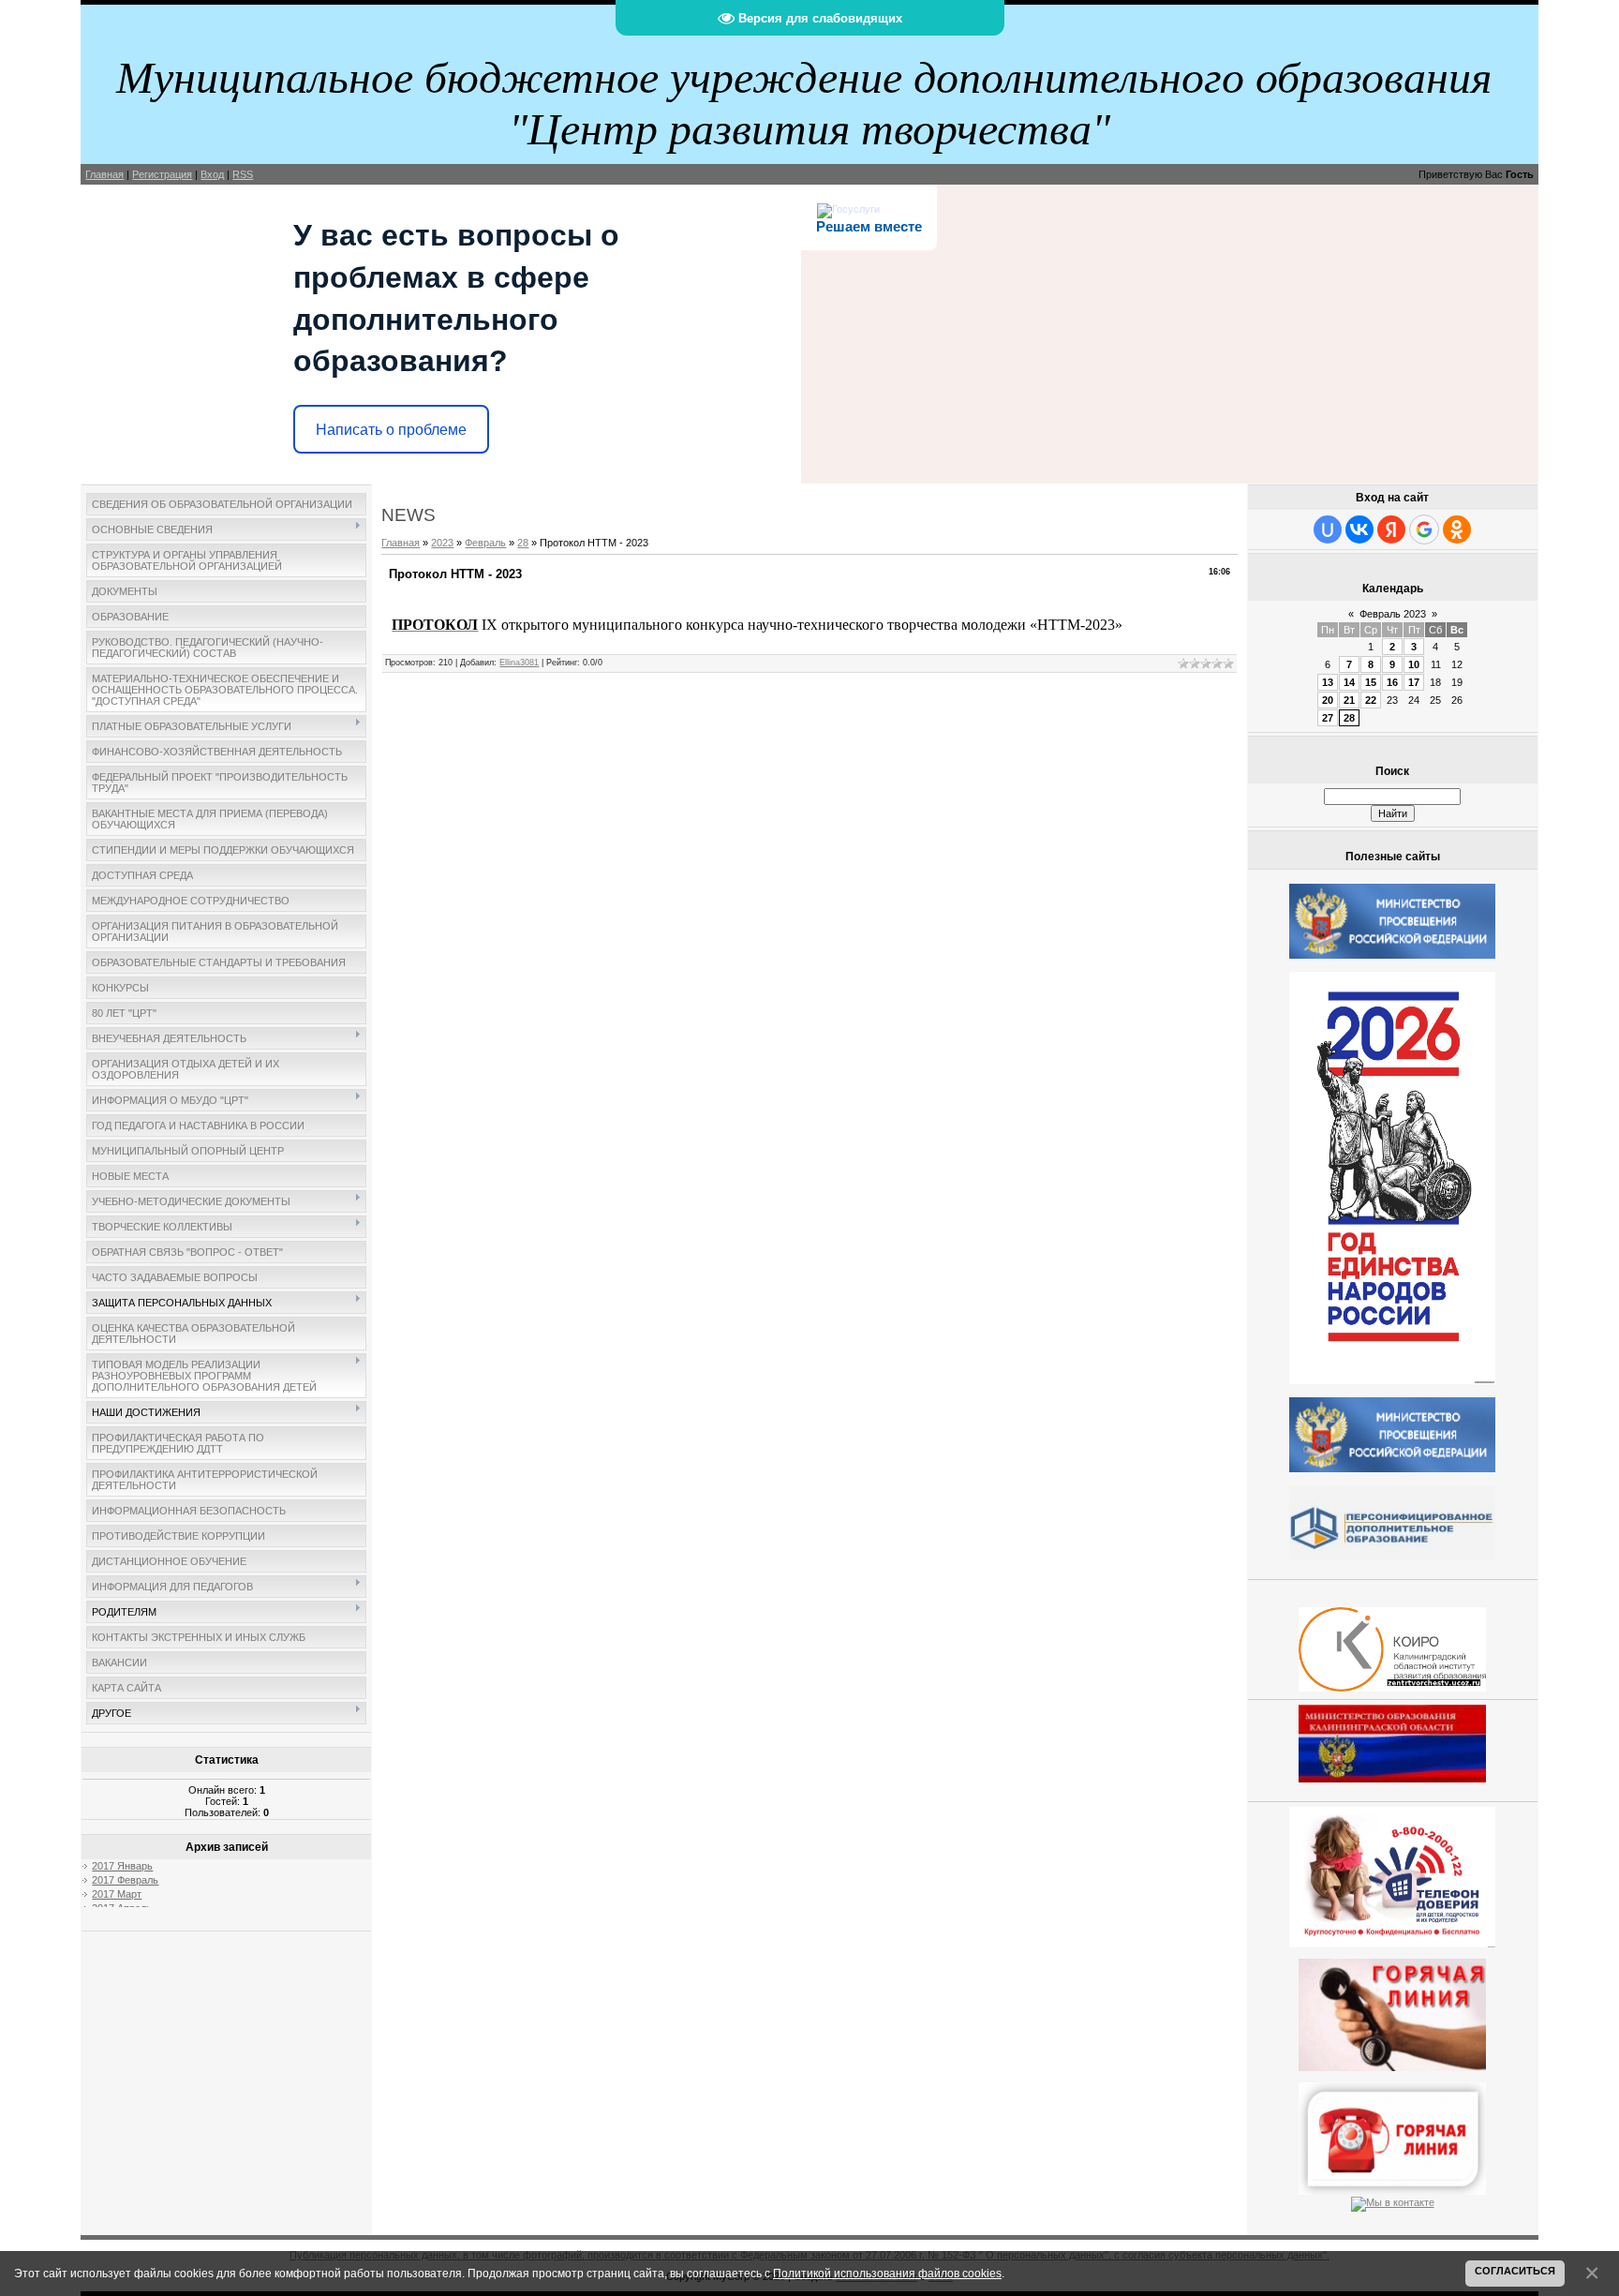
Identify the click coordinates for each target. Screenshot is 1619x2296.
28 (523, 543)
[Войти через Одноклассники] (1457, 529)
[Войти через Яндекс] (1391, 529)
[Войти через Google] (1424, 529)
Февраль (485, 543)
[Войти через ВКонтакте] (1359, 529)
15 (1371, 682)
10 (1414, 664)
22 (1371, 700)
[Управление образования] (1392, 2011)
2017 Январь (122, 1866)
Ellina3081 (519, 663)
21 (1349, 700)
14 (1349, 682)
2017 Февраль (125, 1880)
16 (1392, 682)
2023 (442, 543)
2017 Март (117, 1894)
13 (1328, 682)
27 (1328, 718)
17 (1414, 682)
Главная (104, 174)
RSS (243, 174)
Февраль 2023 (1393, 614)
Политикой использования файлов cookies (887, 2273)
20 (1328, 700)
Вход (212, 174)
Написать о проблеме (391, 430)
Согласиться (1515, 2271)
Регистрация (162, 174)
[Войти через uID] (1328, 529)
